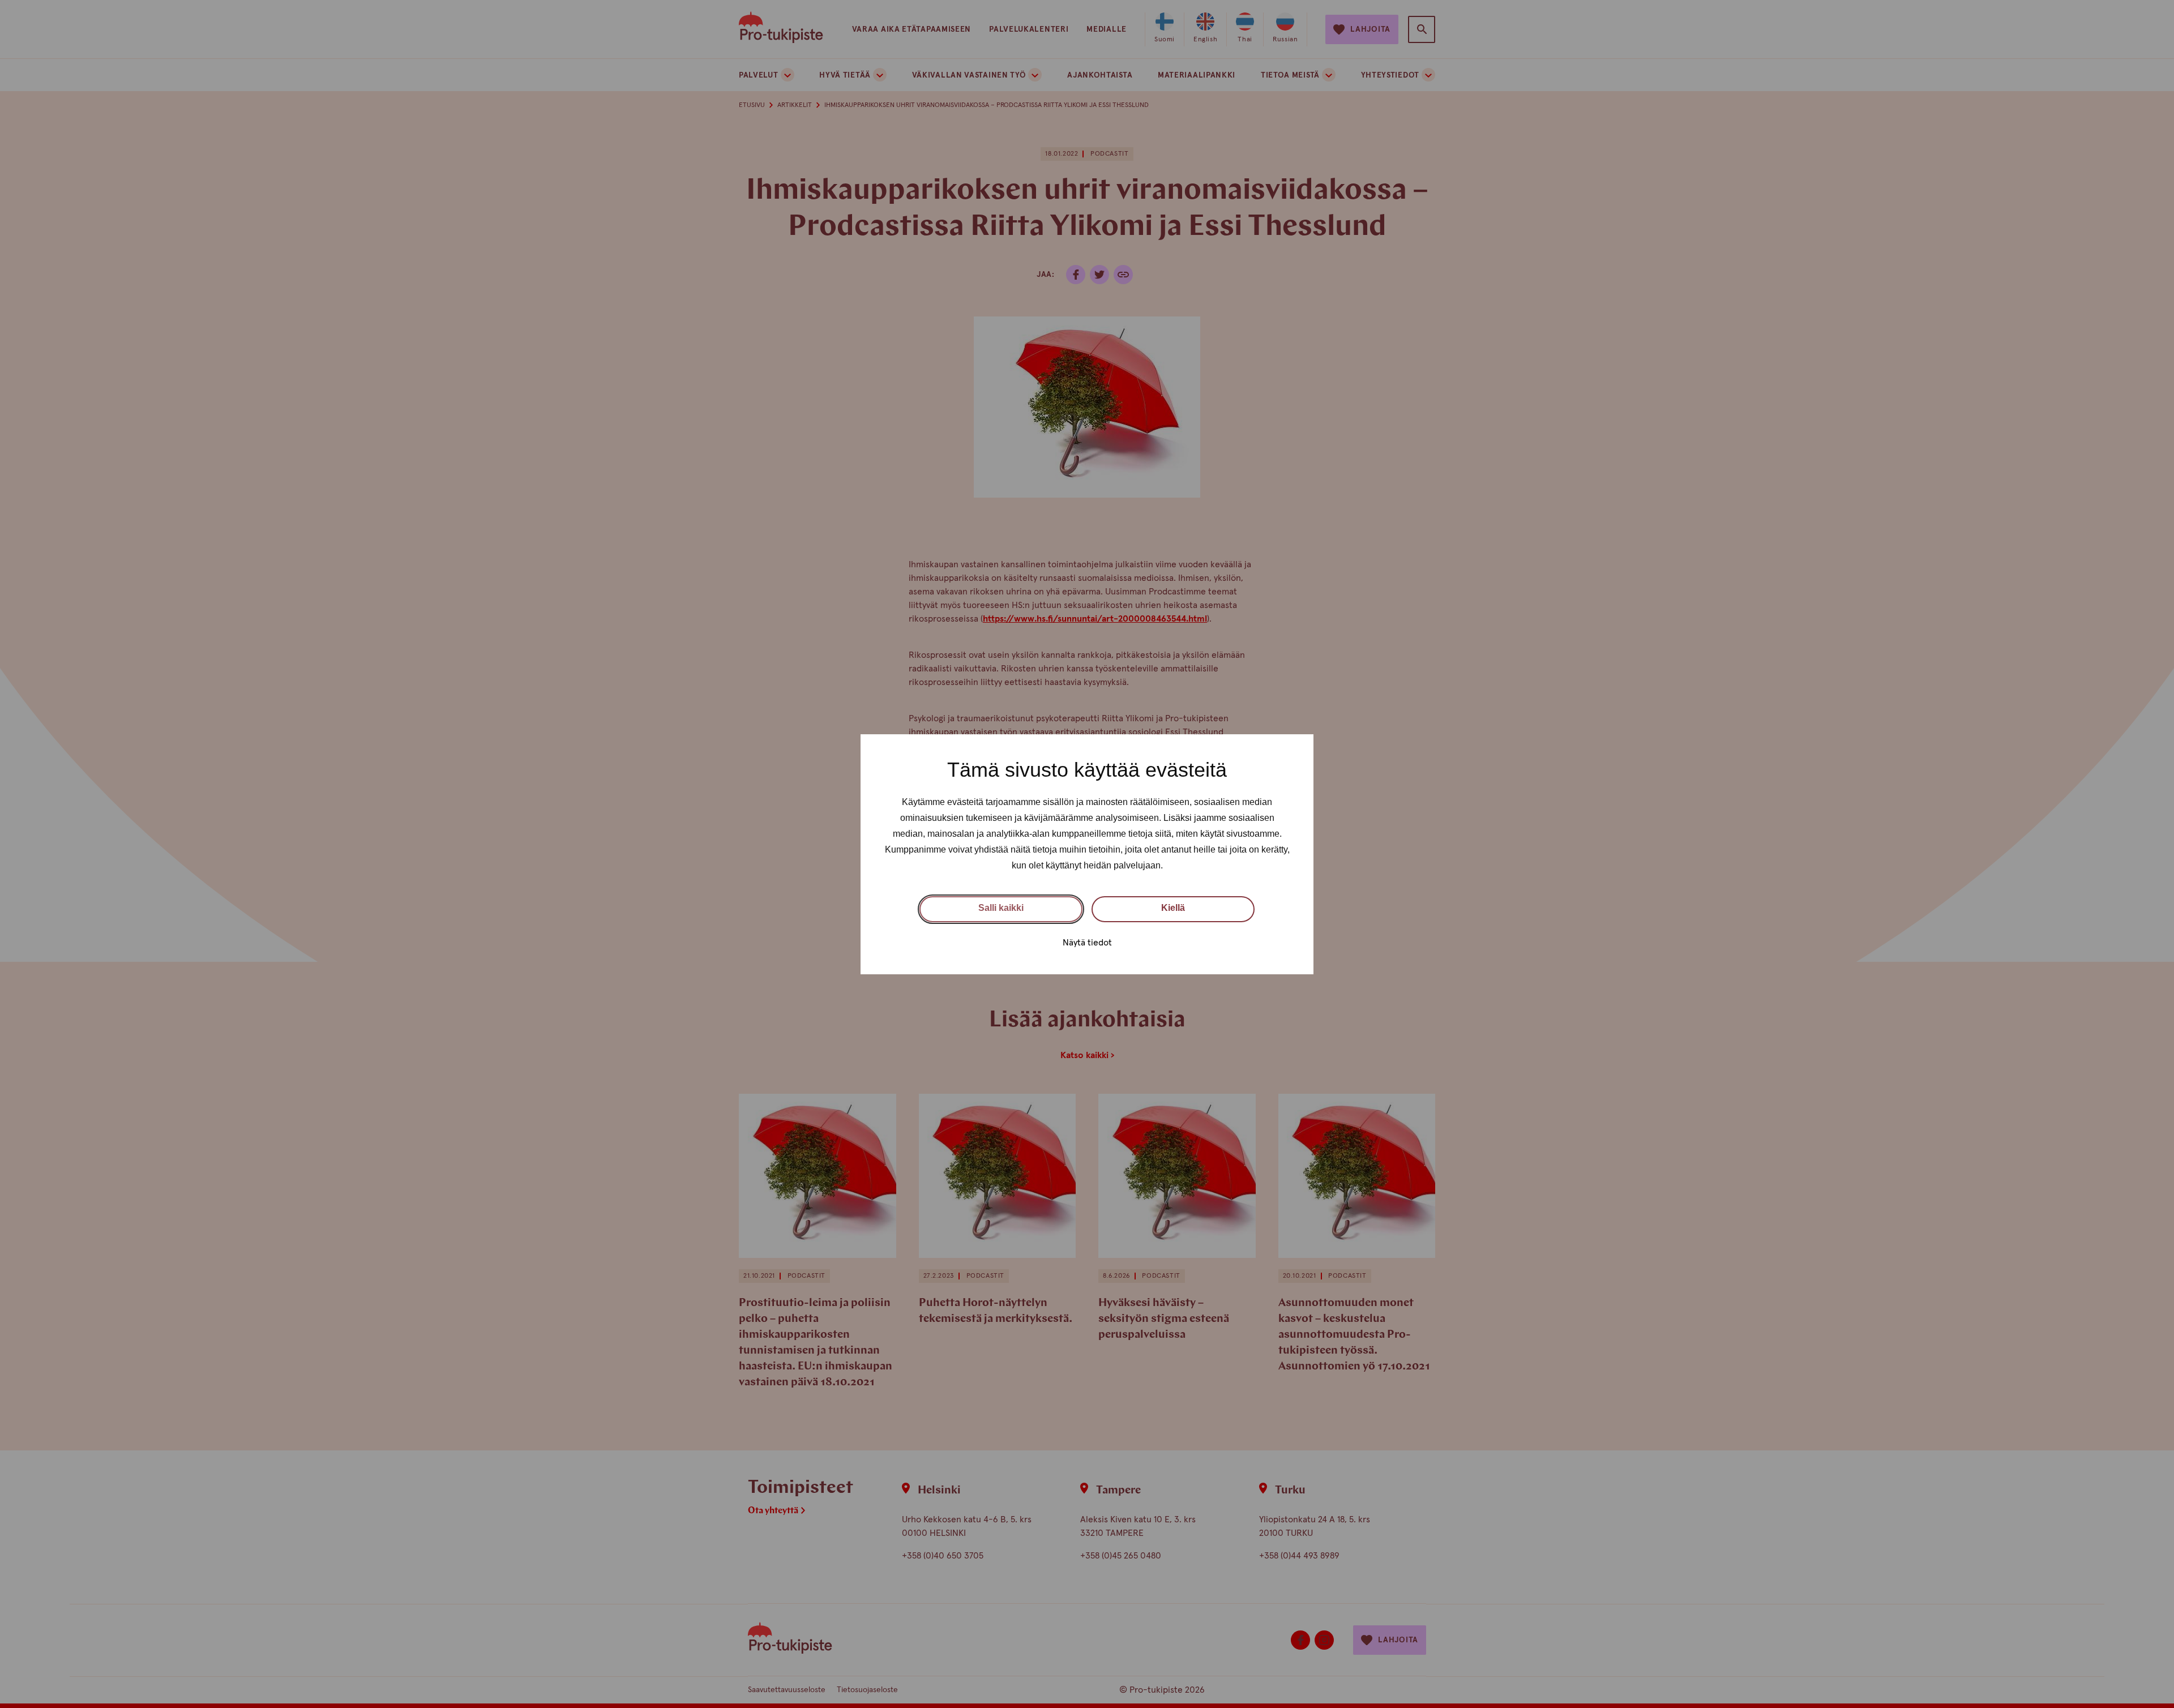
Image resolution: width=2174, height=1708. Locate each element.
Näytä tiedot (1087, 942)
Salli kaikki (1001, 908)
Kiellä (1173, 908)
